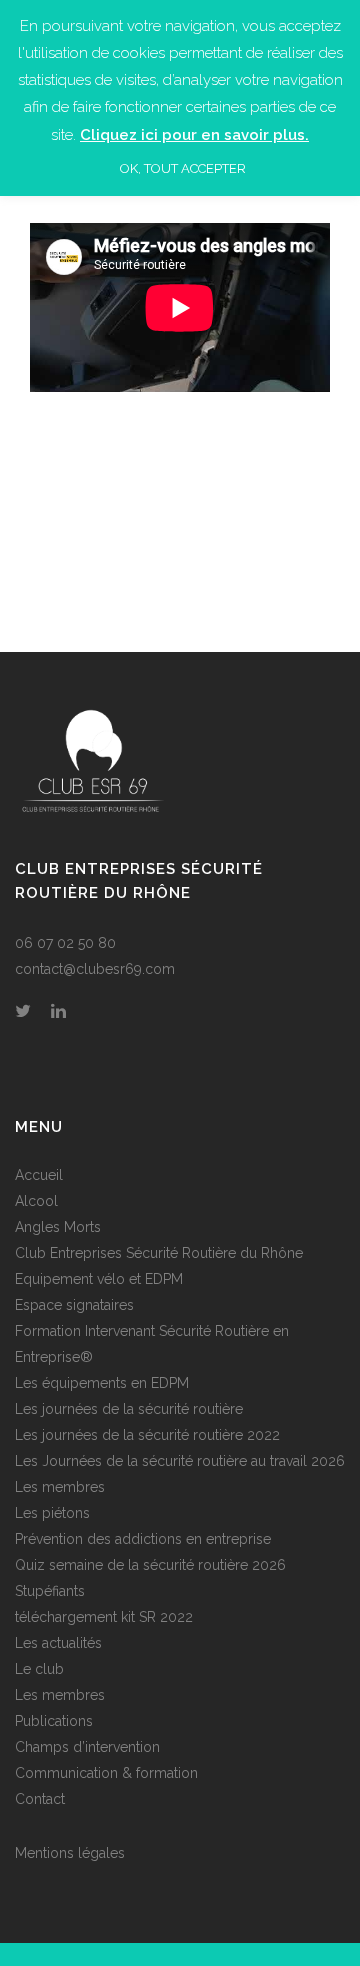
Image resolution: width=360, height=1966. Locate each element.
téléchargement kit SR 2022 (104, 1617)
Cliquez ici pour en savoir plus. (194, 135)
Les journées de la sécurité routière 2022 (147, 1435)
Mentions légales (70, 1853)
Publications (54, 1721)
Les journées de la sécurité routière (129, 1409)
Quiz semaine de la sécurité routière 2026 (150, 1565)
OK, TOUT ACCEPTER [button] (183, 168)
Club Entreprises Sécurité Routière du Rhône (159, 1253)
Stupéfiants (50, 1591)
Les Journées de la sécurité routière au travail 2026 (180, 1461)
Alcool (36, 1201)
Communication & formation (106, 1773)
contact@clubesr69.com (95, 969)
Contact (40, 1799)
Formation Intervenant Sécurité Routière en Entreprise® (152, 1344)
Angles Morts (58, 1227)
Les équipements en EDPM (102, 1383)
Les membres (60, 1487)
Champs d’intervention (87, 1747)
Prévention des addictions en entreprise (143, 1539)
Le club (39, 1669)
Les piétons (52, 1513)
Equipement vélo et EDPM (99, 1279)
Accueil (39, 1175)
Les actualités (58, 1643)
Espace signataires (74, 1305)
